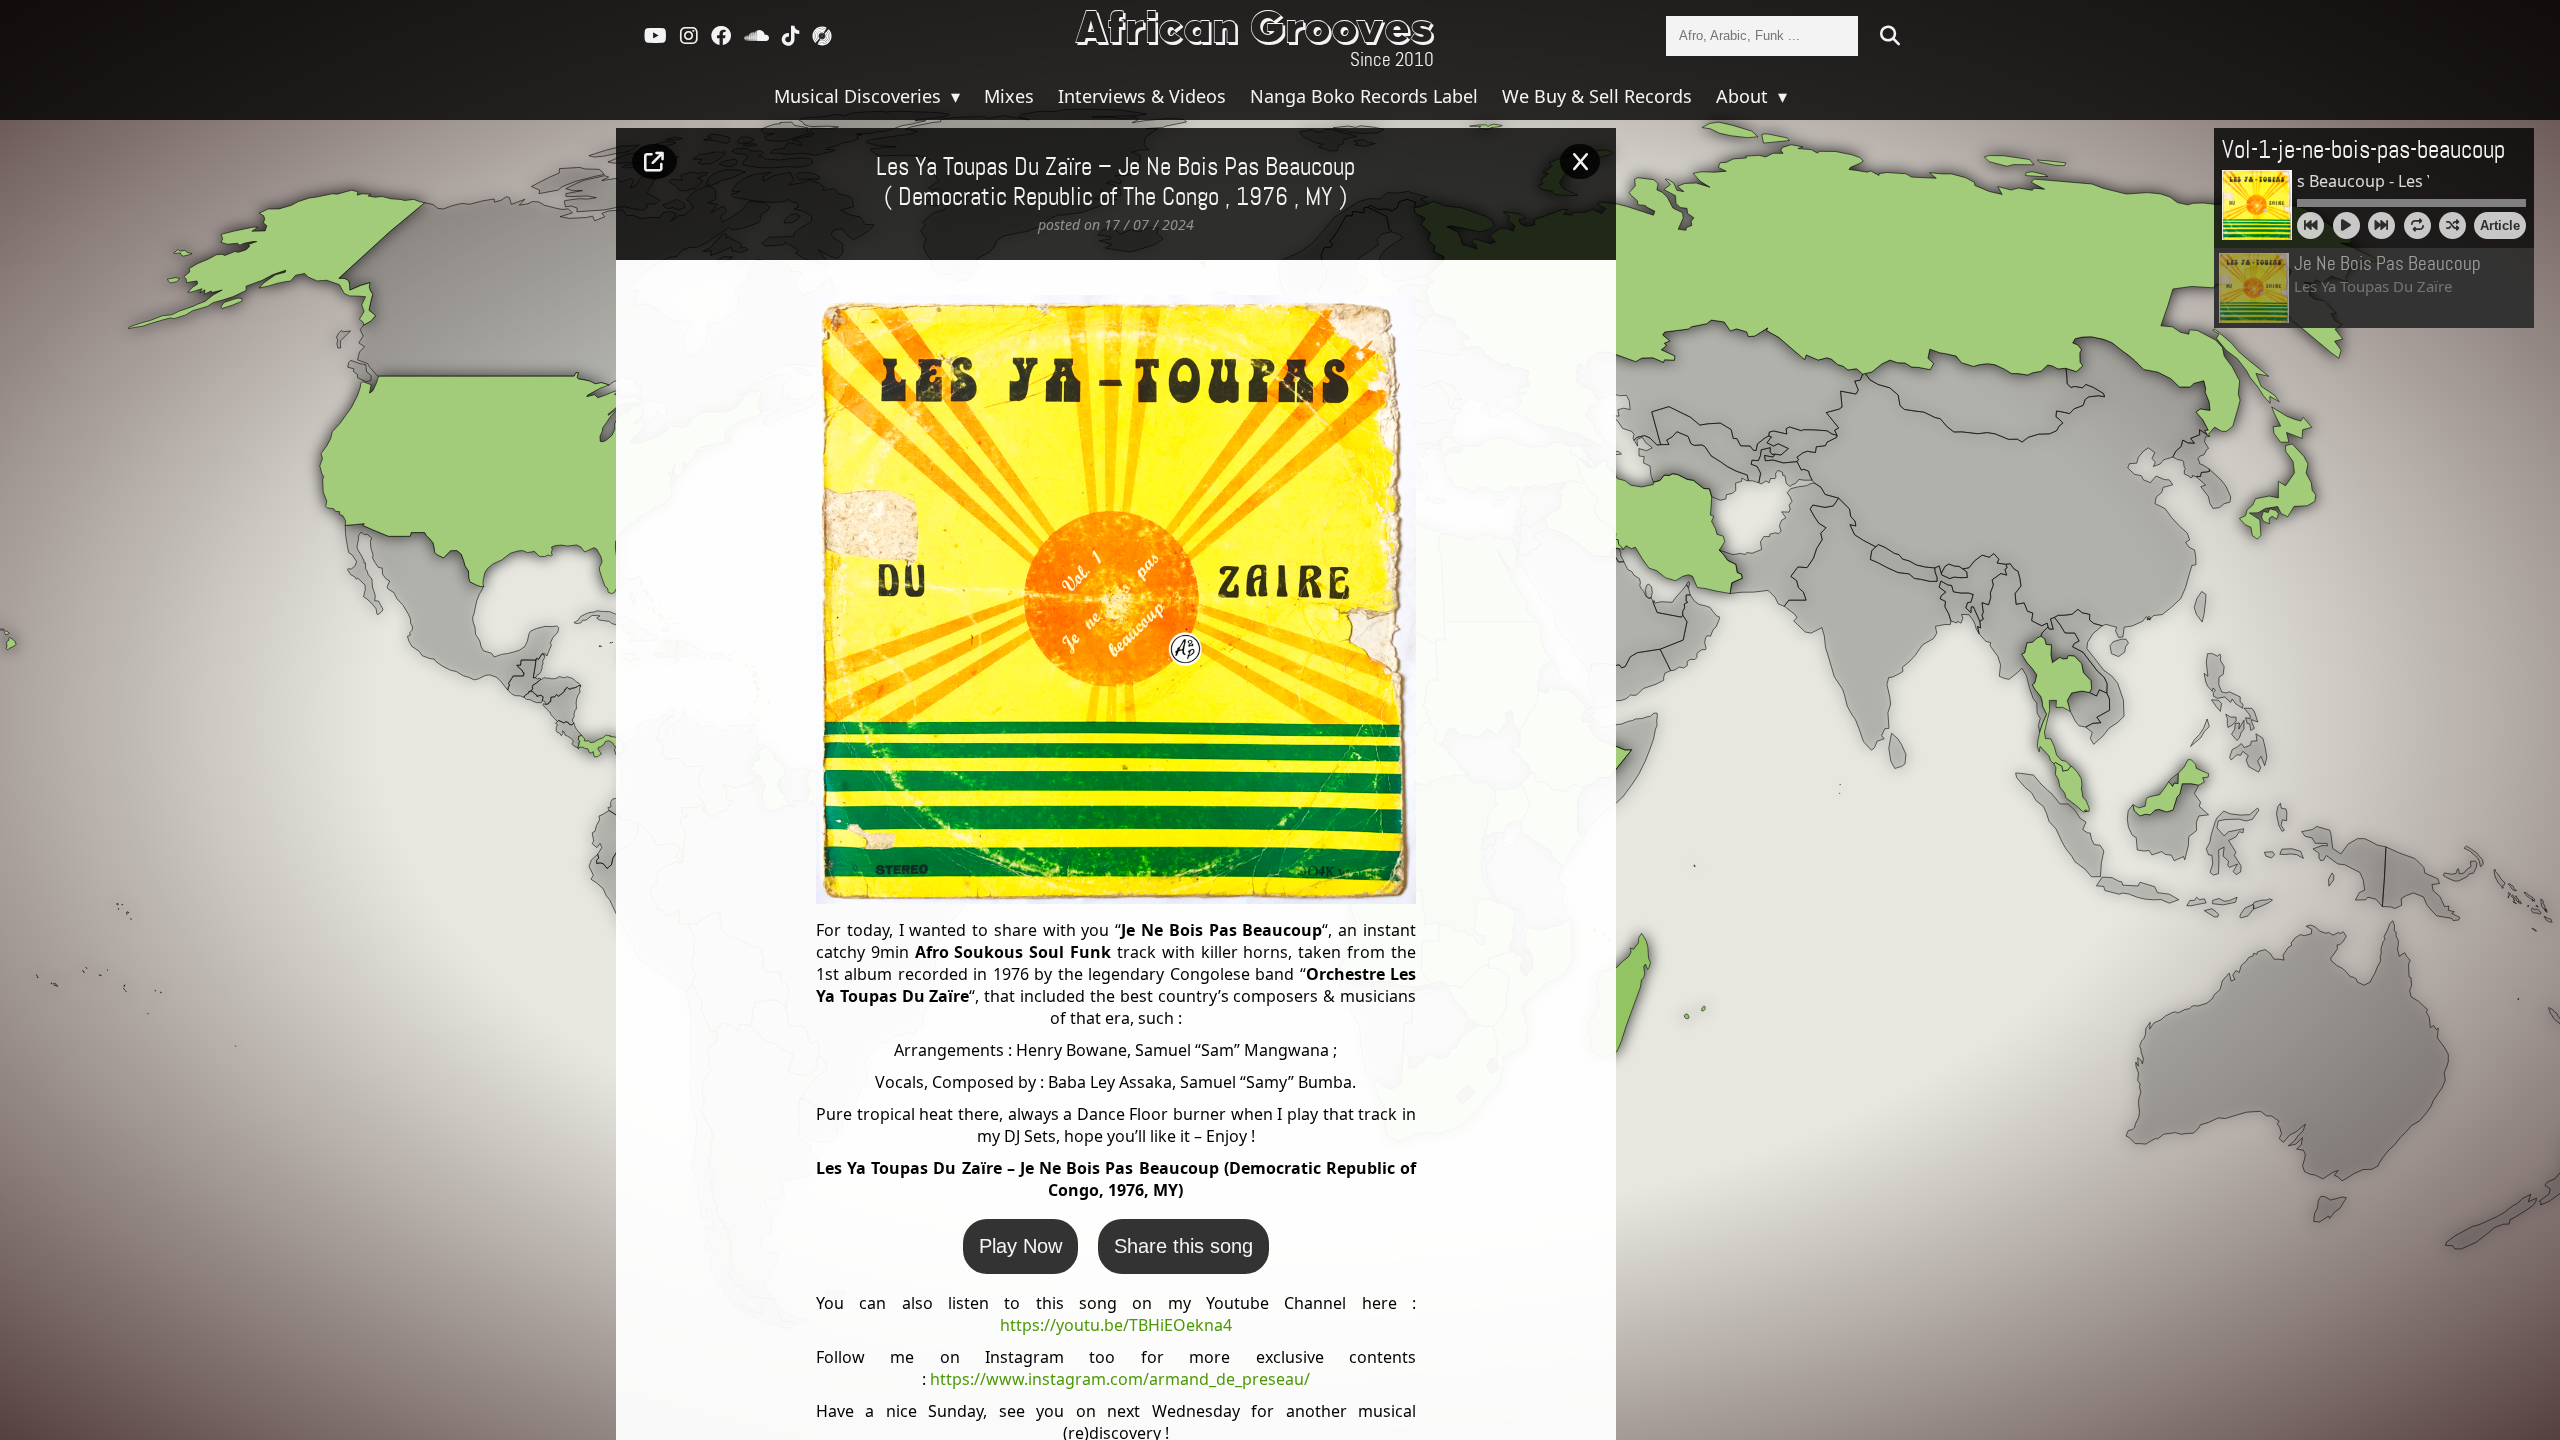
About (1744, 96)
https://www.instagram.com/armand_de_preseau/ (1120, 1379)
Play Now (1020, 1246)
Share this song (1183, 1246)
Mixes (1009, 96)
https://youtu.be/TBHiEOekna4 (1116, 1325)
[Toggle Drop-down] (953, 96)
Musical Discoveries (860, 96)
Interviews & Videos (1142, 96)
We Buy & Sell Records (1597, 96)
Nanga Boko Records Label (1364, 96)
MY (1319, 198)
